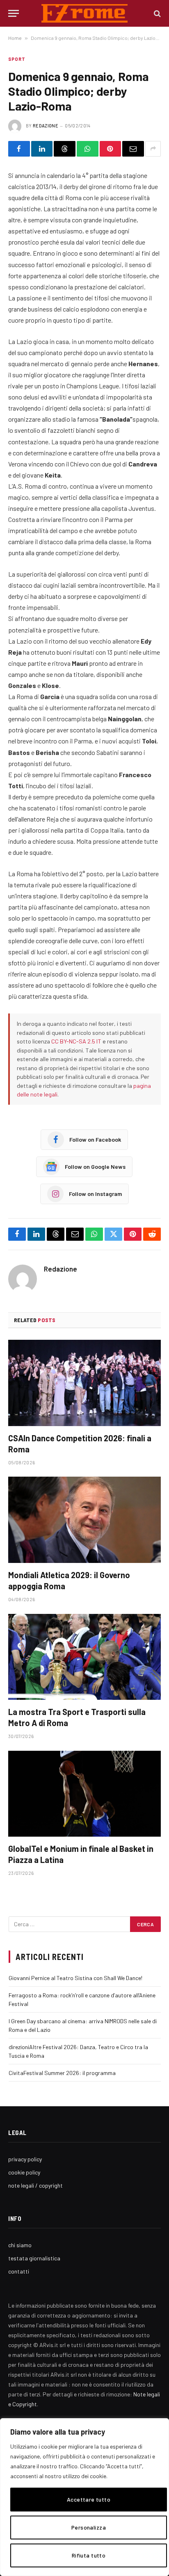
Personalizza (89, 2527)
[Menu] (14, 13)
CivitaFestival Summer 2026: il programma (62, 2073)
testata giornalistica (34, 2258)
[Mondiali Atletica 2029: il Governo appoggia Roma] (84, 1520)
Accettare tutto (89, 2499)
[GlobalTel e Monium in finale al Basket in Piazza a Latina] (84, 1794)
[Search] (156, 13)
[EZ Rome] (85, 13)
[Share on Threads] (65, 149)
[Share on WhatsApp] (88, 149)
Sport (17, 59)
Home (15, 38)
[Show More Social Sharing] (153, 149)
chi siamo (20, 2245)
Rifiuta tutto (89, 2555)
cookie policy (24, 2172)
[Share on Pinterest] (111, 149)
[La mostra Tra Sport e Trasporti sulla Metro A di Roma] (84, 1657)
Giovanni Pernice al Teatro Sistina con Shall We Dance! (75, 1978)
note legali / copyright (35, 2185)
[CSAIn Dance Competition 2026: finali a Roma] (84, 1383)
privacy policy (25, 2159)
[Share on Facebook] (19, 149)
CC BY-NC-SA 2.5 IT (76, 1041)
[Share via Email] (133, 149)
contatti (19, 2271)
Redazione (46, 126)
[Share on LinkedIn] (42, 149)
